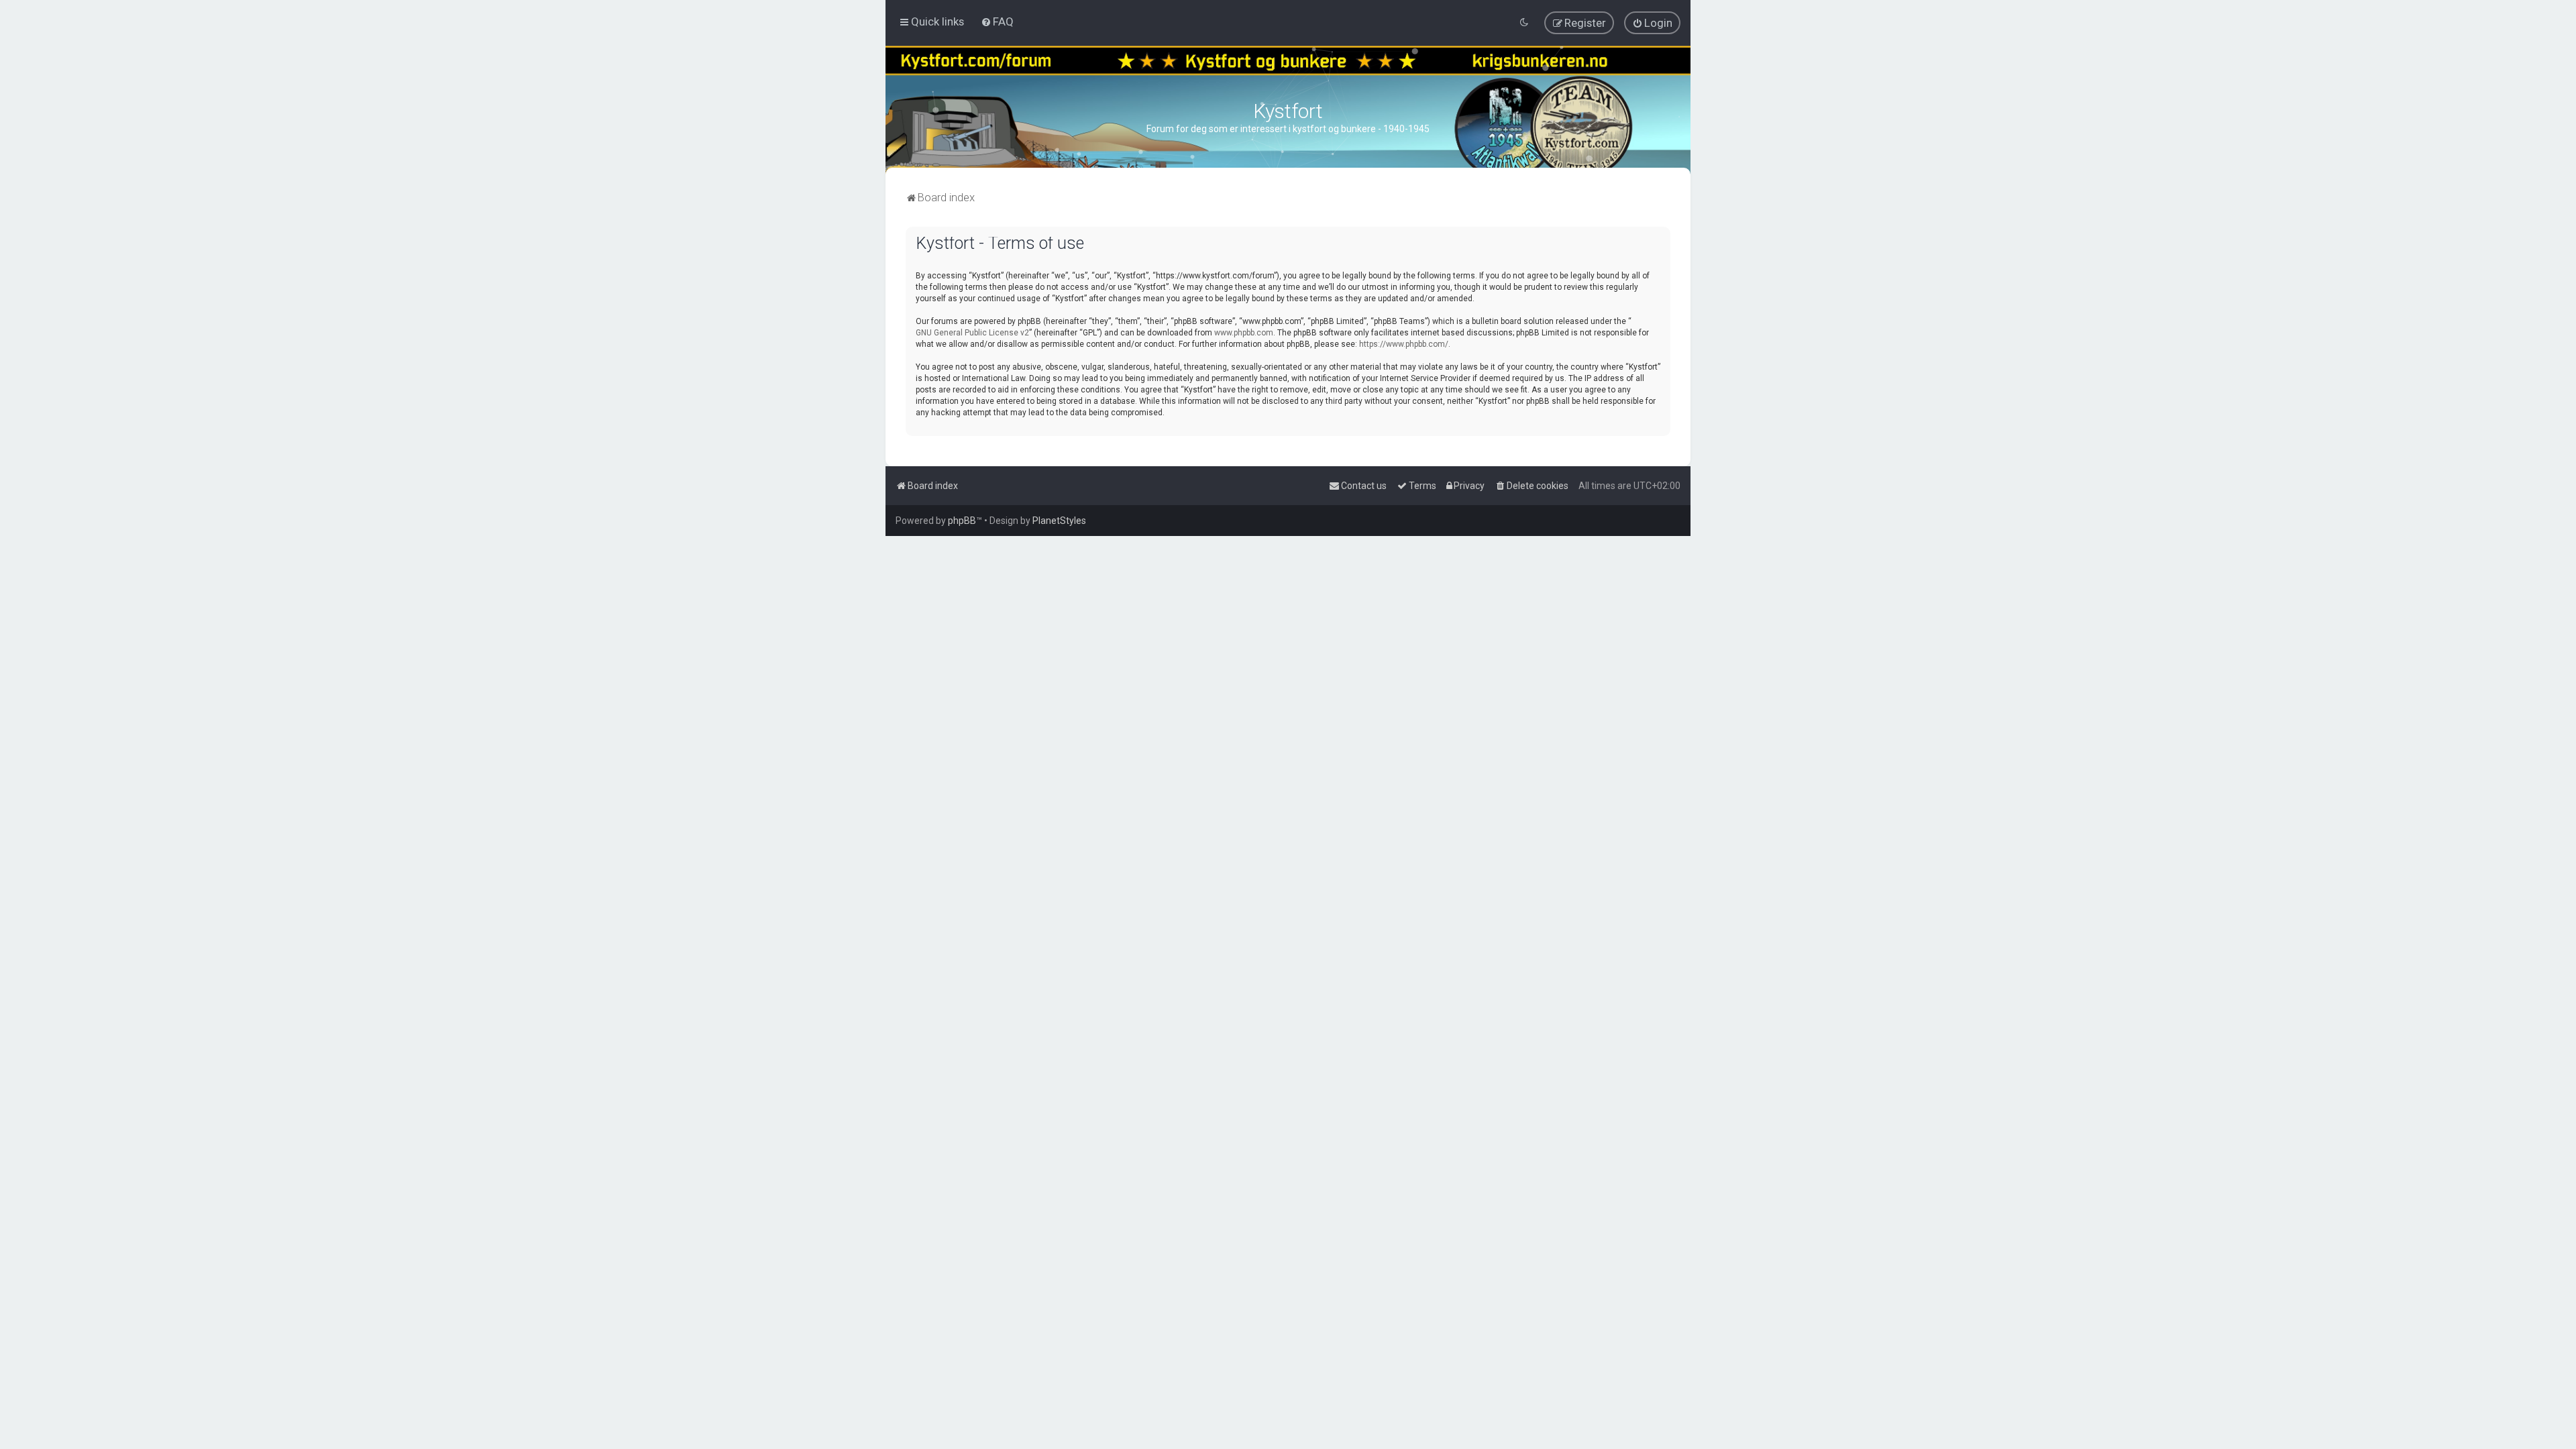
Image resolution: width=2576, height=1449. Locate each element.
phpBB (962, 521)
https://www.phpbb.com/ (1404, 344)
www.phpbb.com (1244, 333)
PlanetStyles (1059, 521)
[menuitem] (997, 21)
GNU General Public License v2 (972, 333)
